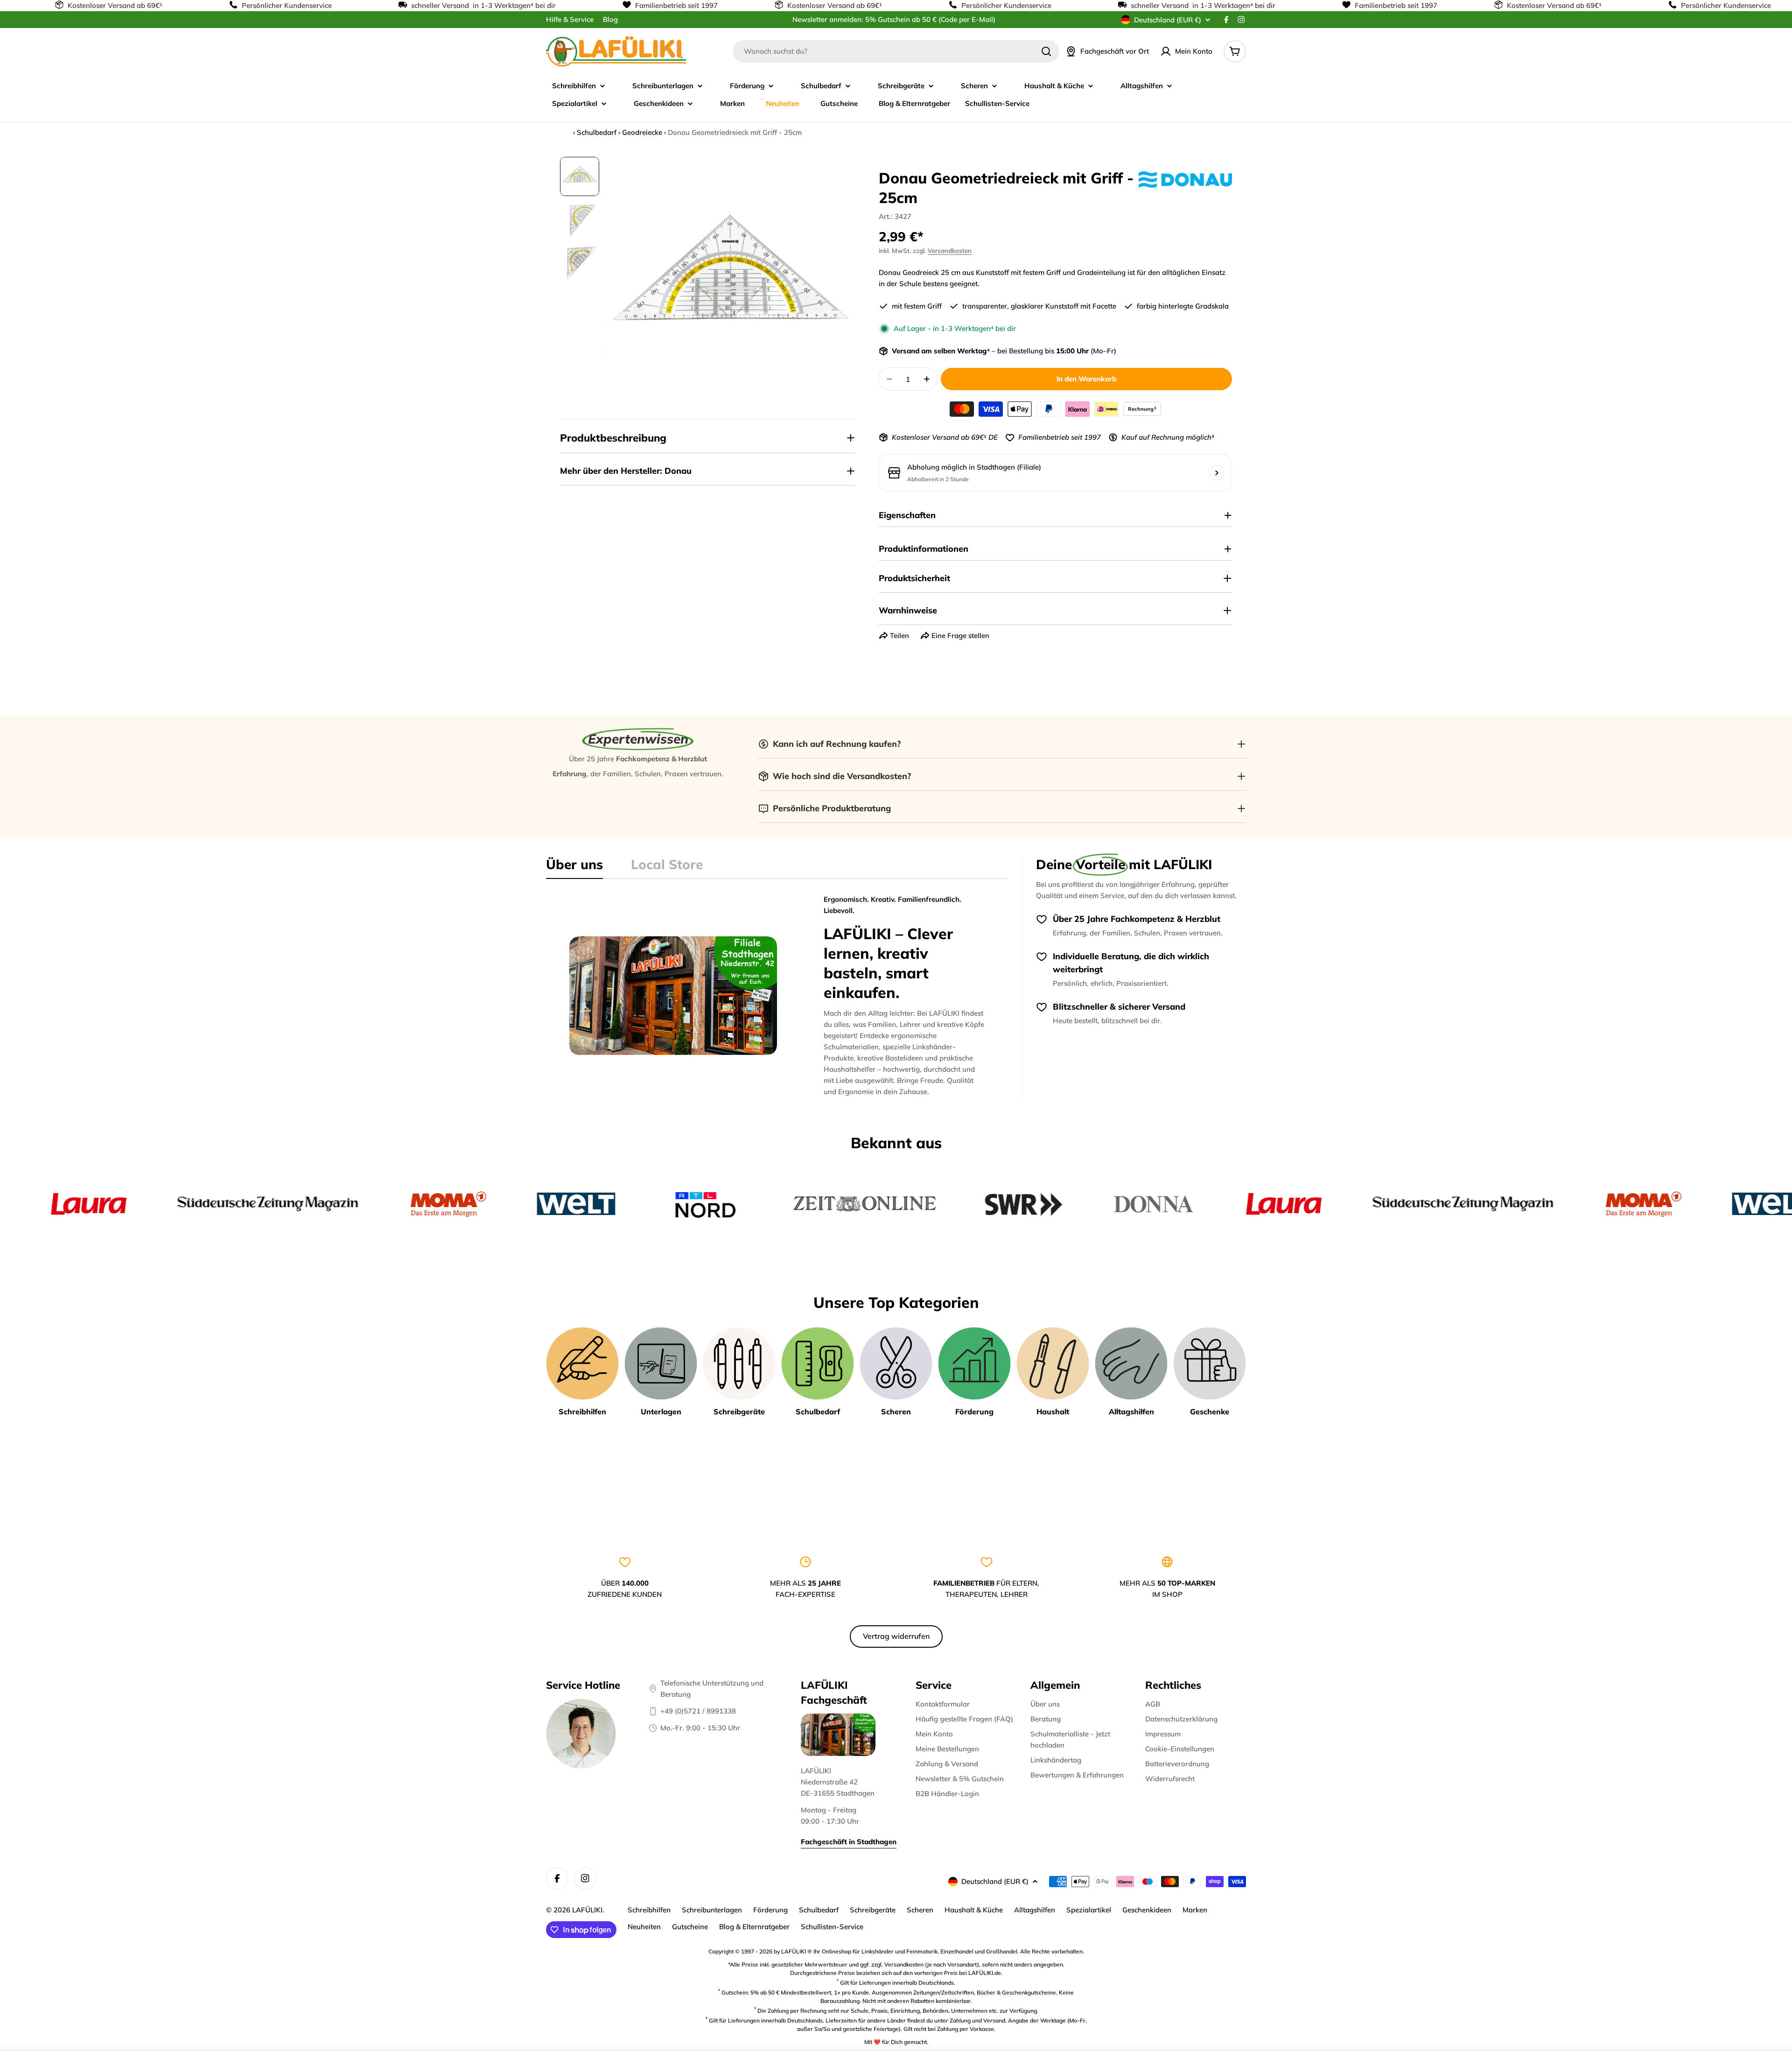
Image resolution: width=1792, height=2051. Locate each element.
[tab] (574, 867)
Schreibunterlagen (712, 1910)
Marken (1195, 1910)
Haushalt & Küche (974, 1910)
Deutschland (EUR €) (1168, 20)
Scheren (920, 1910)
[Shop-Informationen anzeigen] (1217, 473)
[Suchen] (1046, 51)
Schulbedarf (597, 132)
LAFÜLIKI (587, 1910)
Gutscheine (690, 1927)
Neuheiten (644, 1927)
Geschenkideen (1147, 1910)
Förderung (770, 1910)
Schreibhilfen (649, 1910)
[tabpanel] (777, 996)
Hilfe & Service (570, 19)
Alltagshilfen (1035, 1910)
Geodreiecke (642, 132)
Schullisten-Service (832, 1927)
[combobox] (896, 51)
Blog (610, 19)
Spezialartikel (1089, 1910)
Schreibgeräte (873, 1910)
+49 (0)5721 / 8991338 (698, 1711)
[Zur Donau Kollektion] (1185, 179)
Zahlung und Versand (977, 2020)
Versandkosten (950, 250)
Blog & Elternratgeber (754, 1927)
